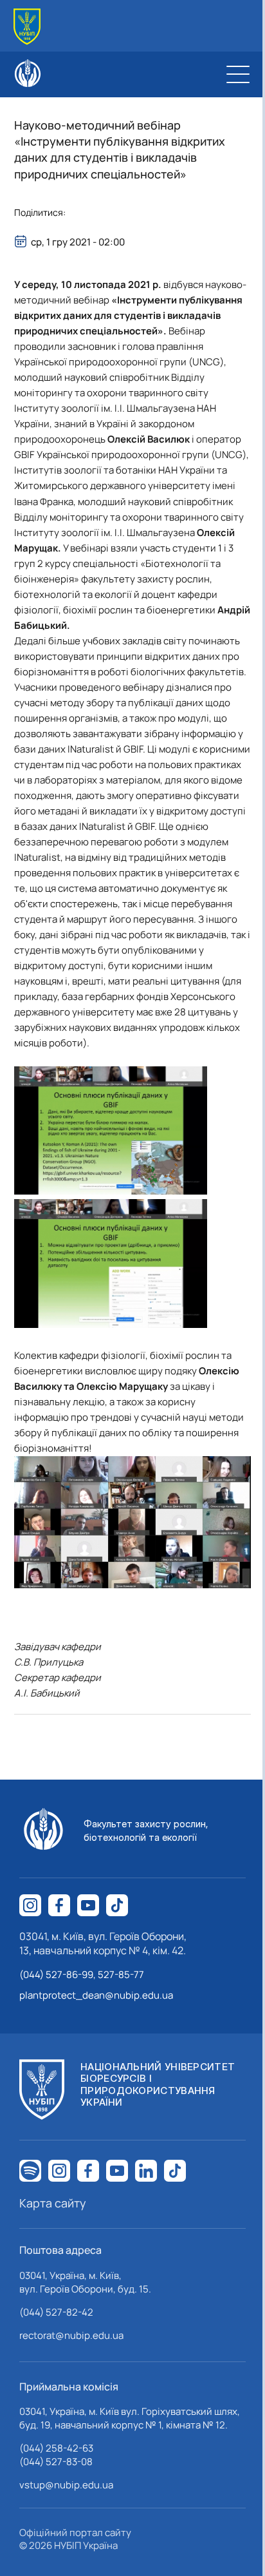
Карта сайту (53, 2203)
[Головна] (27, 27)
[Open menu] (238, 74)
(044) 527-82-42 (56, 2312)
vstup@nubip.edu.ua (66, 2485)
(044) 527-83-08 (56, 2462)
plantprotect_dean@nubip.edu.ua (96, 1995)
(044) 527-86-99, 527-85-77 (82, 1975)
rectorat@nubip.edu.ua (71, 2335)
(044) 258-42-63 (56, 2448)
